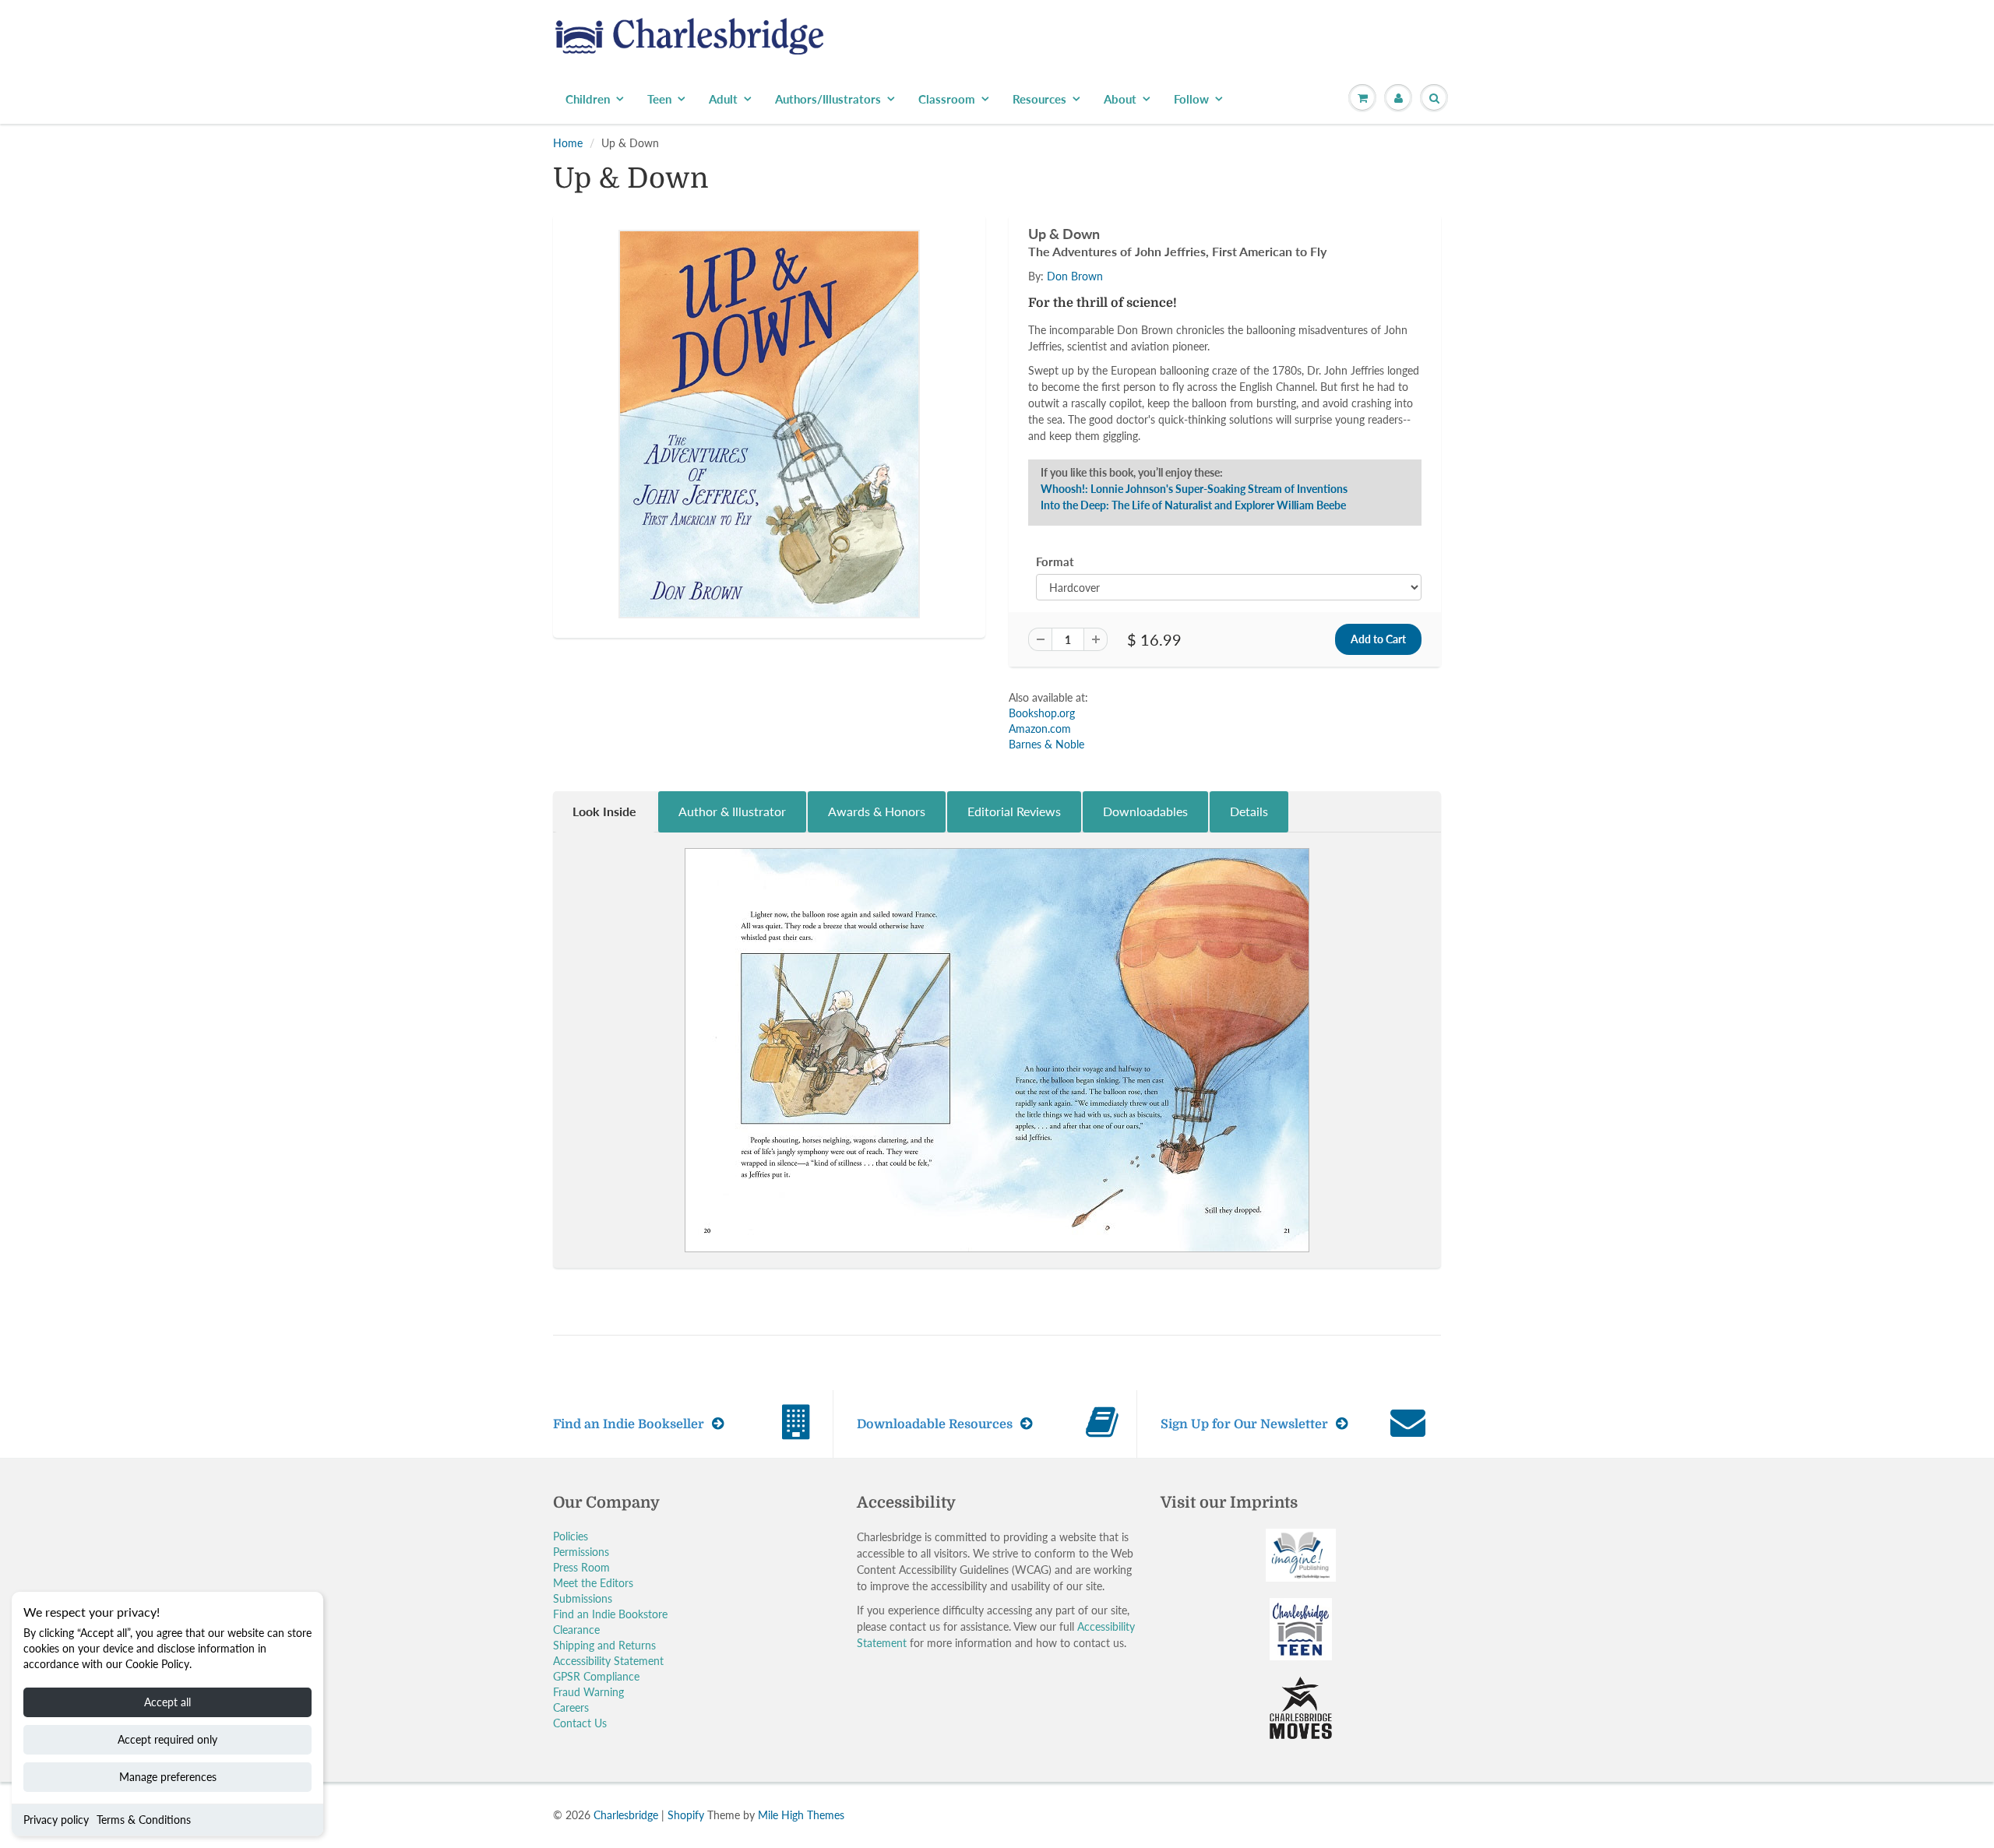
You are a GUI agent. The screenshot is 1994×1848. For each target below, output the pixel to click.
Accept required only (167, 1739)
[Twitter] (1075, 350)
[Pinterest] (1151, 350)
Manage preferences (168, 1777)
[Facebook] (1113, 350)
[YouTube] (1228, 350)
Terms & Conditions (144, 1820)
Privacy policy (56, 1820)
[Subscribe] (1216, 301)
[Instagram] (1189, 350)
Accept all (167, 1702)
